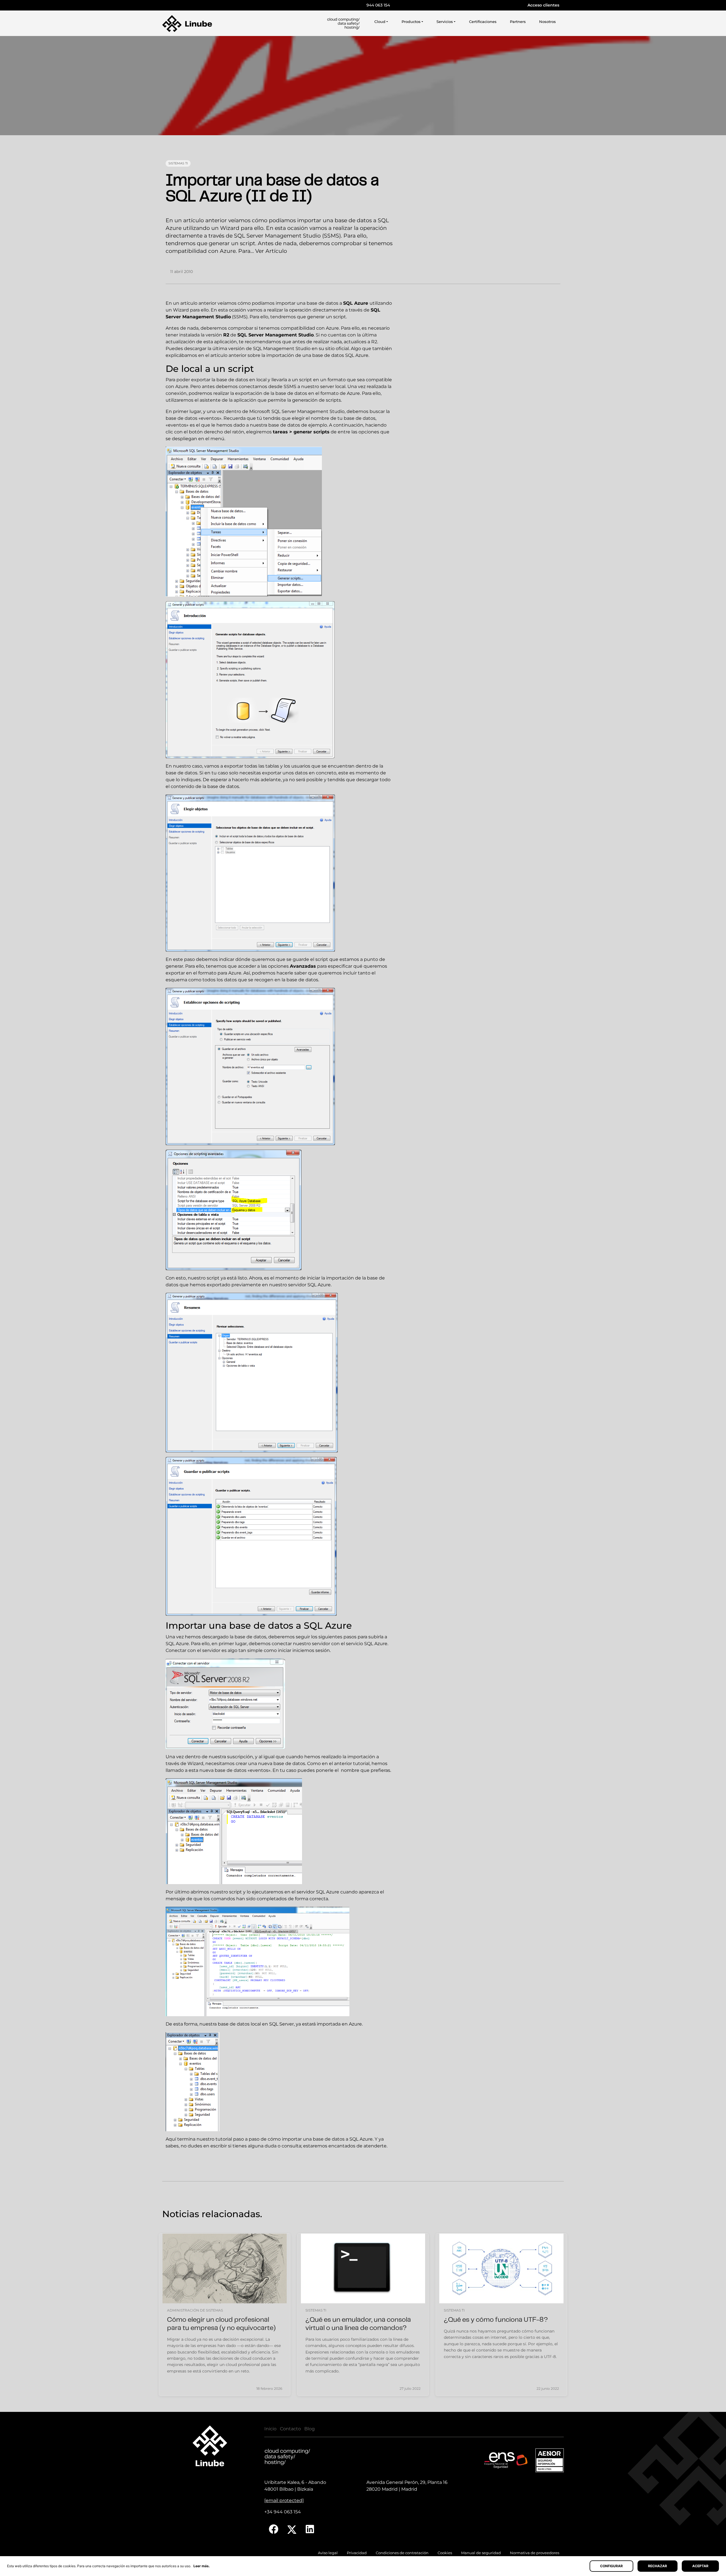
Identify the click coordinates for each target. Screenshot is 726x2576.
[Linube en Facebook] (274, 2529)
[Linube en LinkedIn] (310, 2529)
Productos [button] (411, 22)
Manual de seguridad (481, 2553)
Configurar (611, 2566)
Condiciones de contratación (402, 2553)
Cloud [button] (380, 22)
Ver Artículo (271, 251)
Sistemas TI (178, 163)
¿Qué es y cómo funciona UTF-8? (496, 2320)
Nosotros (547, 22)
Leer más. (202, 2566)
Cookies (445, 2553)
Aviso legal (328, 2553)
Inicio (270, 2429)
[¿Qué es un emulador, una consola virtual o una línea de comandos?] (363, 2268)
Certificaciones (483, 22)
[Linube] (187, 24)
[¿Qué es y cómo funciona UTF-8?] (501, 2268)
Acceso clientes (543, 5)
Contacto (290, 2429)
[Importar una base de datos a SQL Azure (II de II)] (363, 86)
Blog (310, 2429)
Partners (518, 22)
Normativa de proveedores (535, 2553)
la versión (215, 335)
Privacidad (357, 2553)
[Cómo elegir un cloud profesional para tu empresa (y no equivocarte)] (225, 2268)
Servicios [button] (445, 22)
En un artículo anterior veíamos (201, 303)
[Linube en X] (292, 2529)
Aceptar (700, 2566)
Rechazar (658, 2566)
